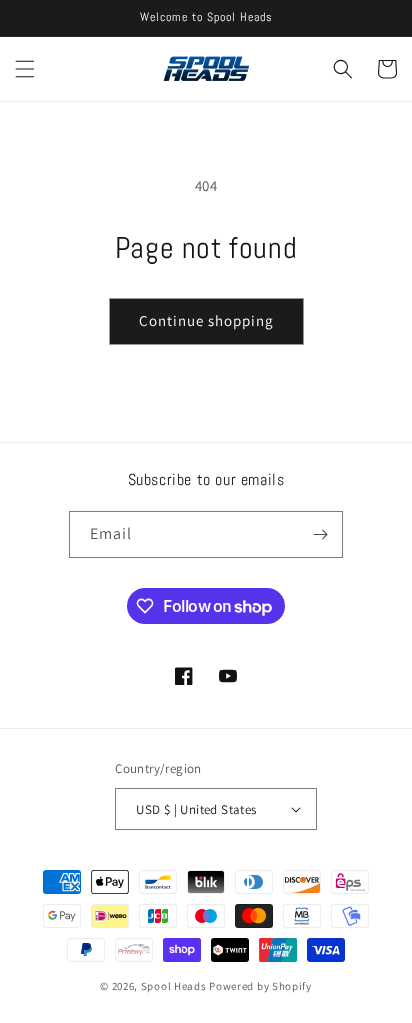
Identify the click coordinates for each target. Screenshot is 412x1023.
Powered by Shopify (260, 986)
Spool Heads (174, 986)
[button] (25, 69)
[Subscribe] (320, 534)
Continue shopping (206, 320)
